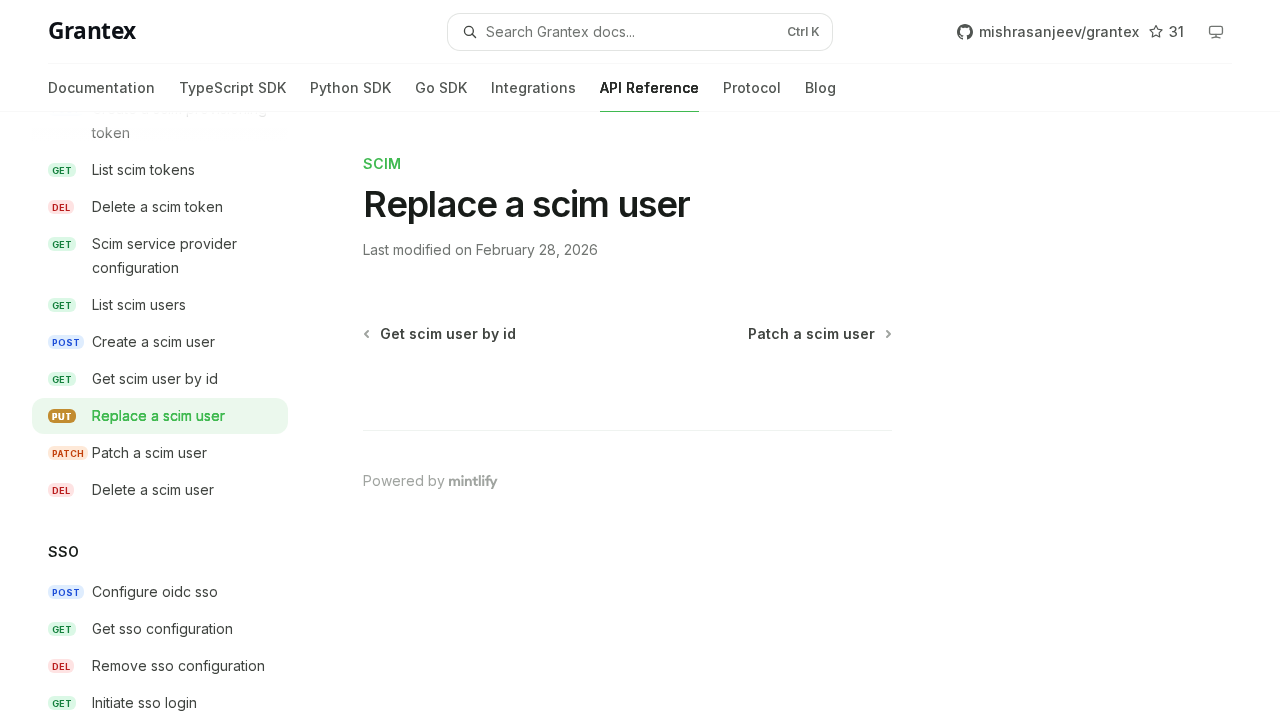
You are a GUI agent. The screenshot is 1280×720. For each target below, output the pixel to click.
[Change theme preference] (1216, 32)
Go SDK (441, 87)
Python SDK (350, 87)
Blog (820, 87)
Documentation (101, 87)
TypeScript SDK (232, 87)
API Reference (649, 87)
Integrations (533, 87)
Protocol (752, 87)
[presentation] (176, 416)
